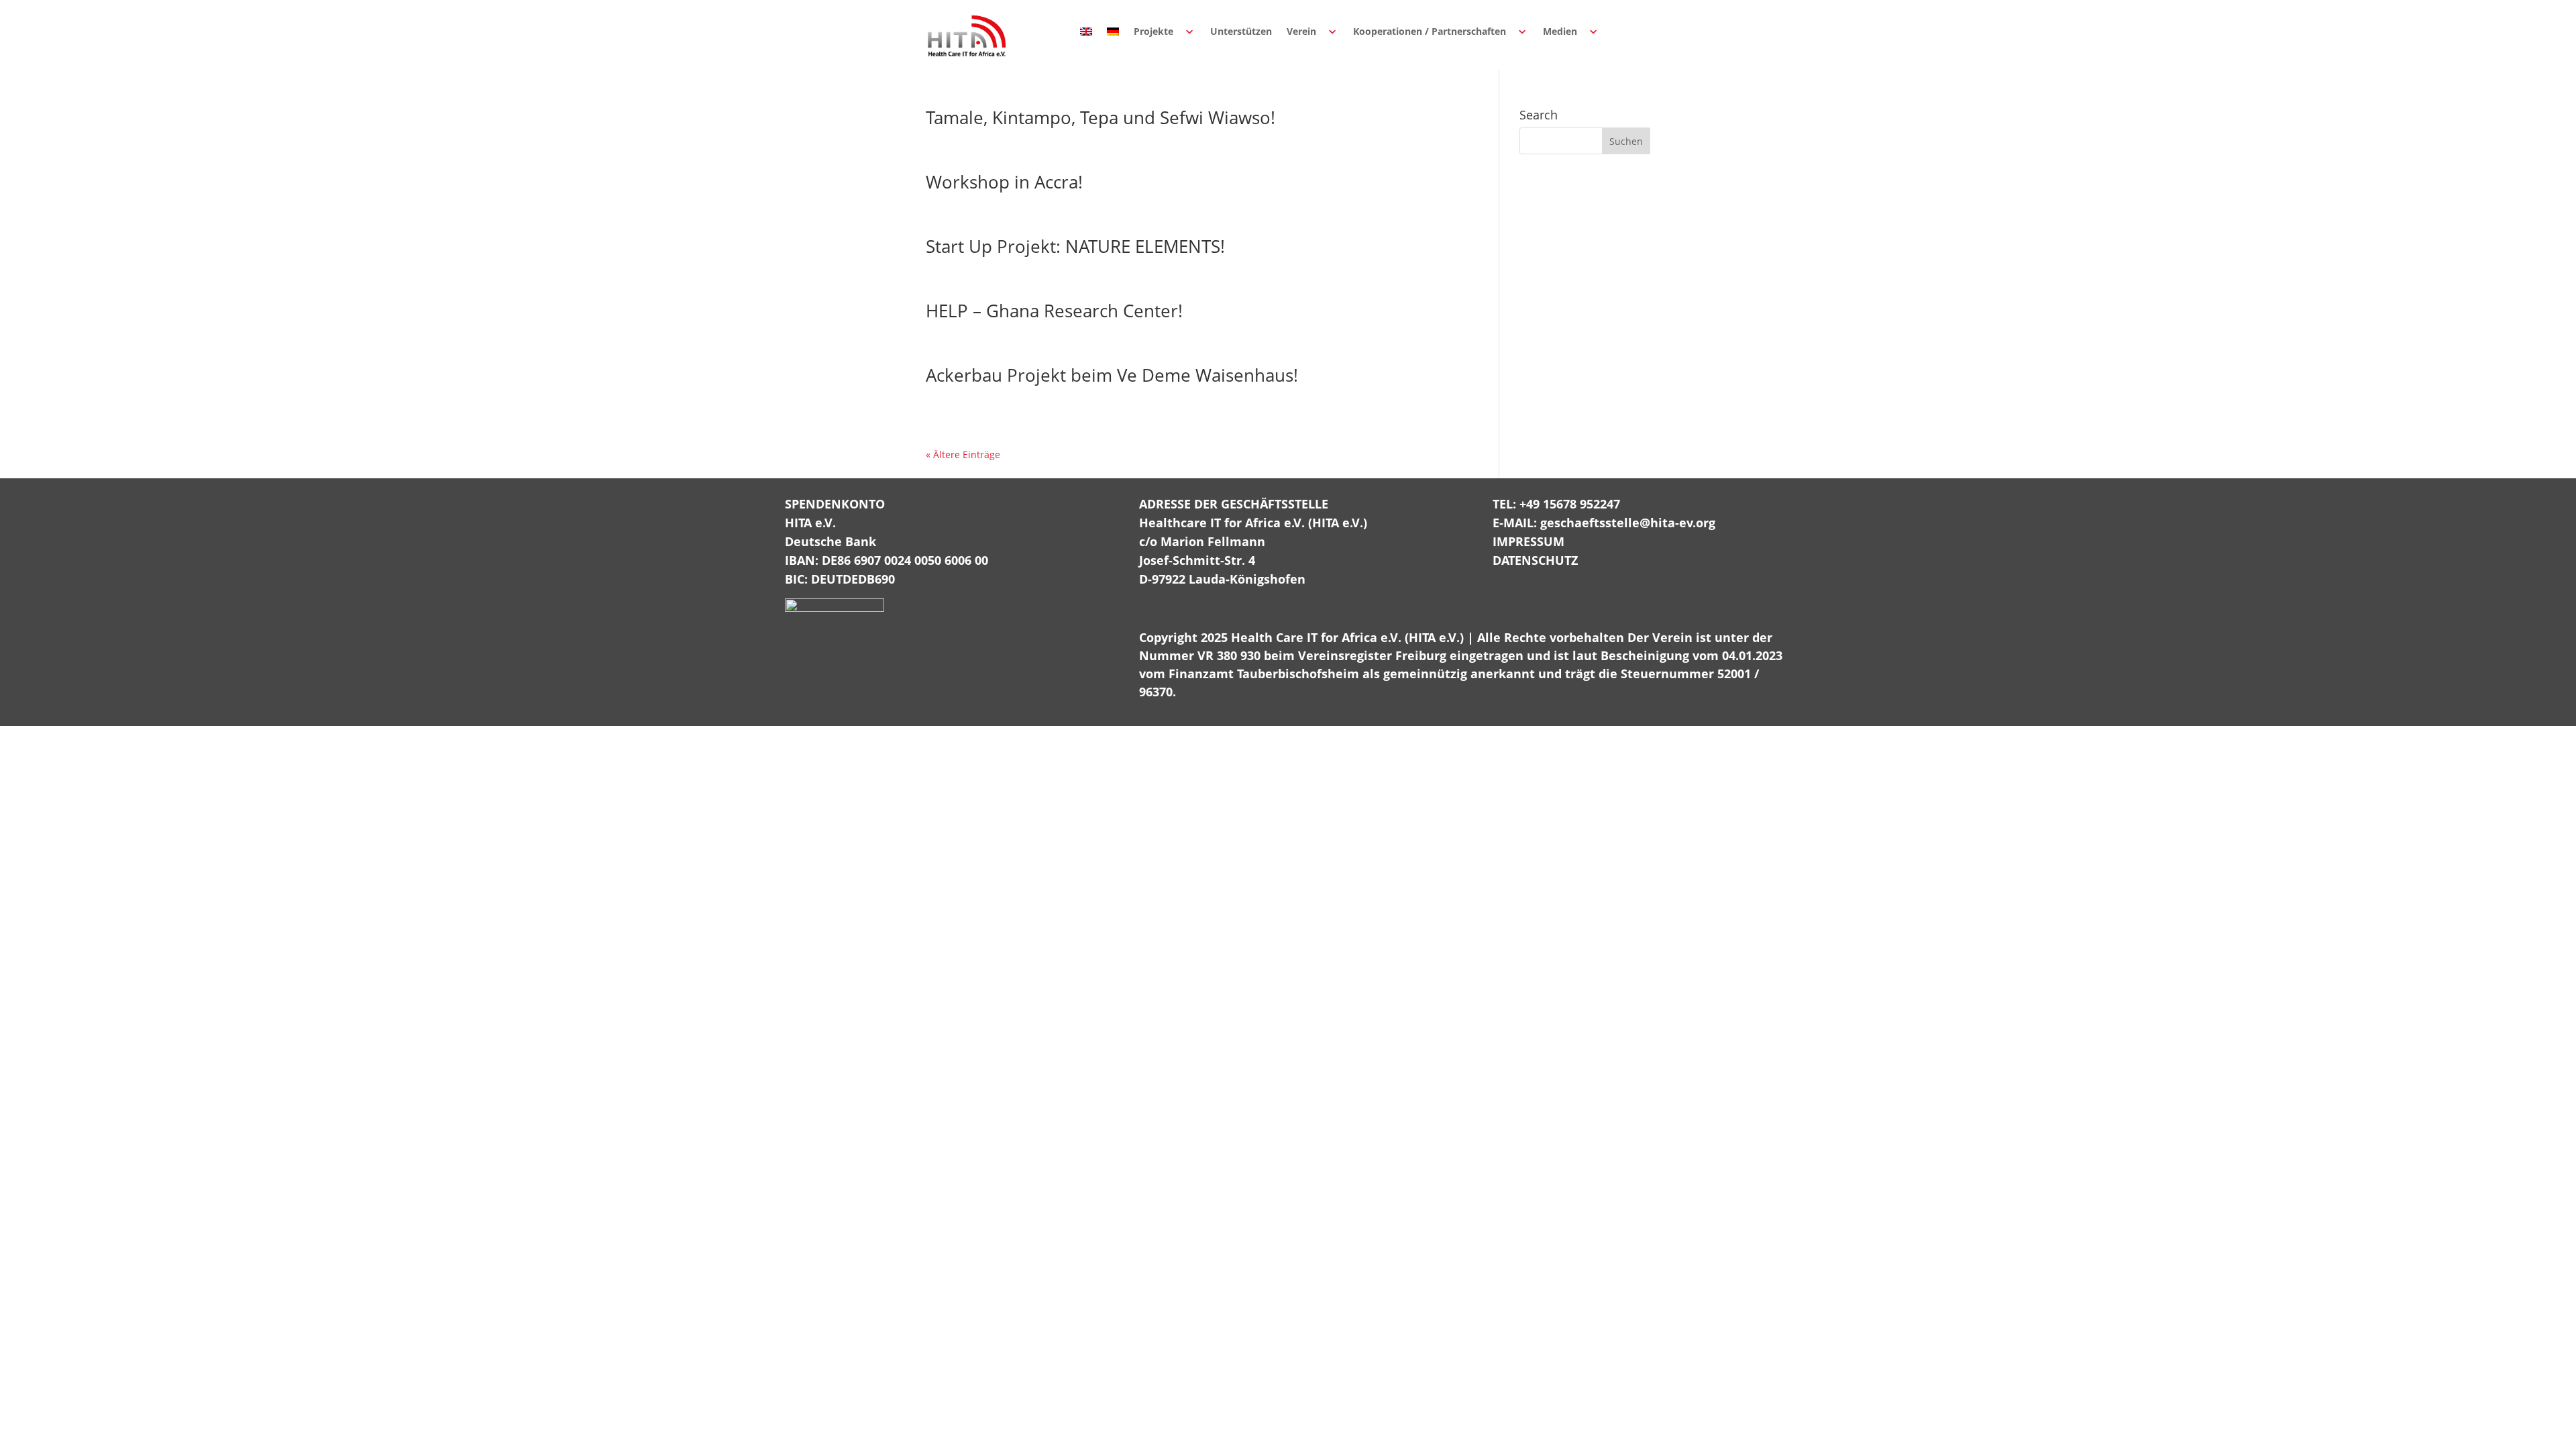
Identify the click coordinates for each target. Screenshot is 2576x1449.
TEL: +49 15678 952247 (1556, 504)
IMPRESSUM (1528, 541)
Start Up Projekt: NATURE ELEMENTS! (1075, 246)
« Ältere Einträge (963, 454)
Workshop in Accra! (1004, 182)
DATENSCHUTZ (1535, 560)
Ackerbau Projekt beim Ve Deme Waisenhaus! (1112, 375)
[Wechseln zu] (1086, 32)
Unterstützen (1241, 31)
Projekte (1153, 31)
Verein (1301, 31)
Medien (1560, 31)
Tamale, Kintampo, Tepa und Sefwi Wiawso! (1101, 117)
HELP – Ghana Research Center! (1054, 311)
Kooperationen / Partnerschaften (1430, 31)
